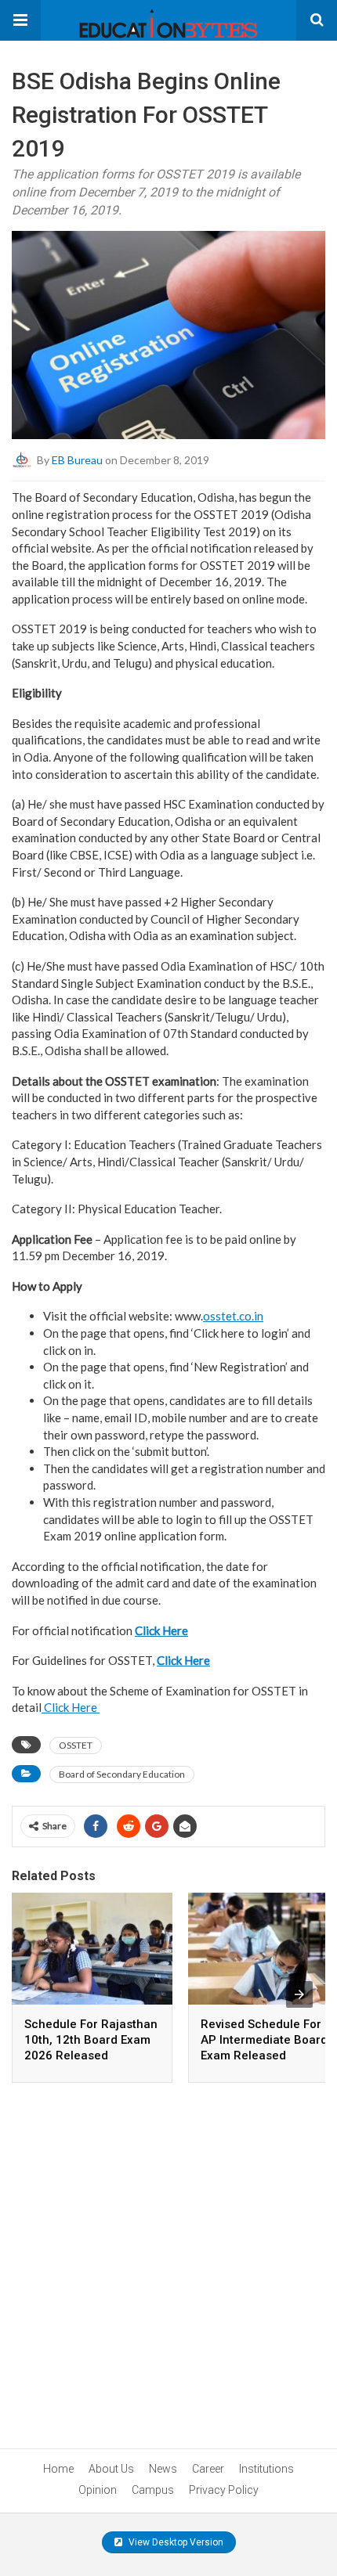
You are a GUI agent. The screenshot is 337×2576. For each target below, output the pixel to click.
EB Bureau (77, 460)
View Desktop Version (175, 2542)
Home (58, 2469)
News (163, 2469)
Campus (153, 2490)
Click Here (71, 1707)
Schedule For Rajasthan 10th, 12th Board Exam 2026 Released (91, 2040)
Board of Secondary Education (122, 1774)
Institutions (266, 2469)
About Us (111, 2469)
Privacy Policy (224, 2490)
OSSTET (76, 1745)
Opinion (98, 2490)
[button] (20, 20)
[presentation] (299, 1994)
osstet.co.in (233, 1316)
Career (208, 2469)
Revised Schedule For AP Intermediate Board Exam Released (264, 2040)
